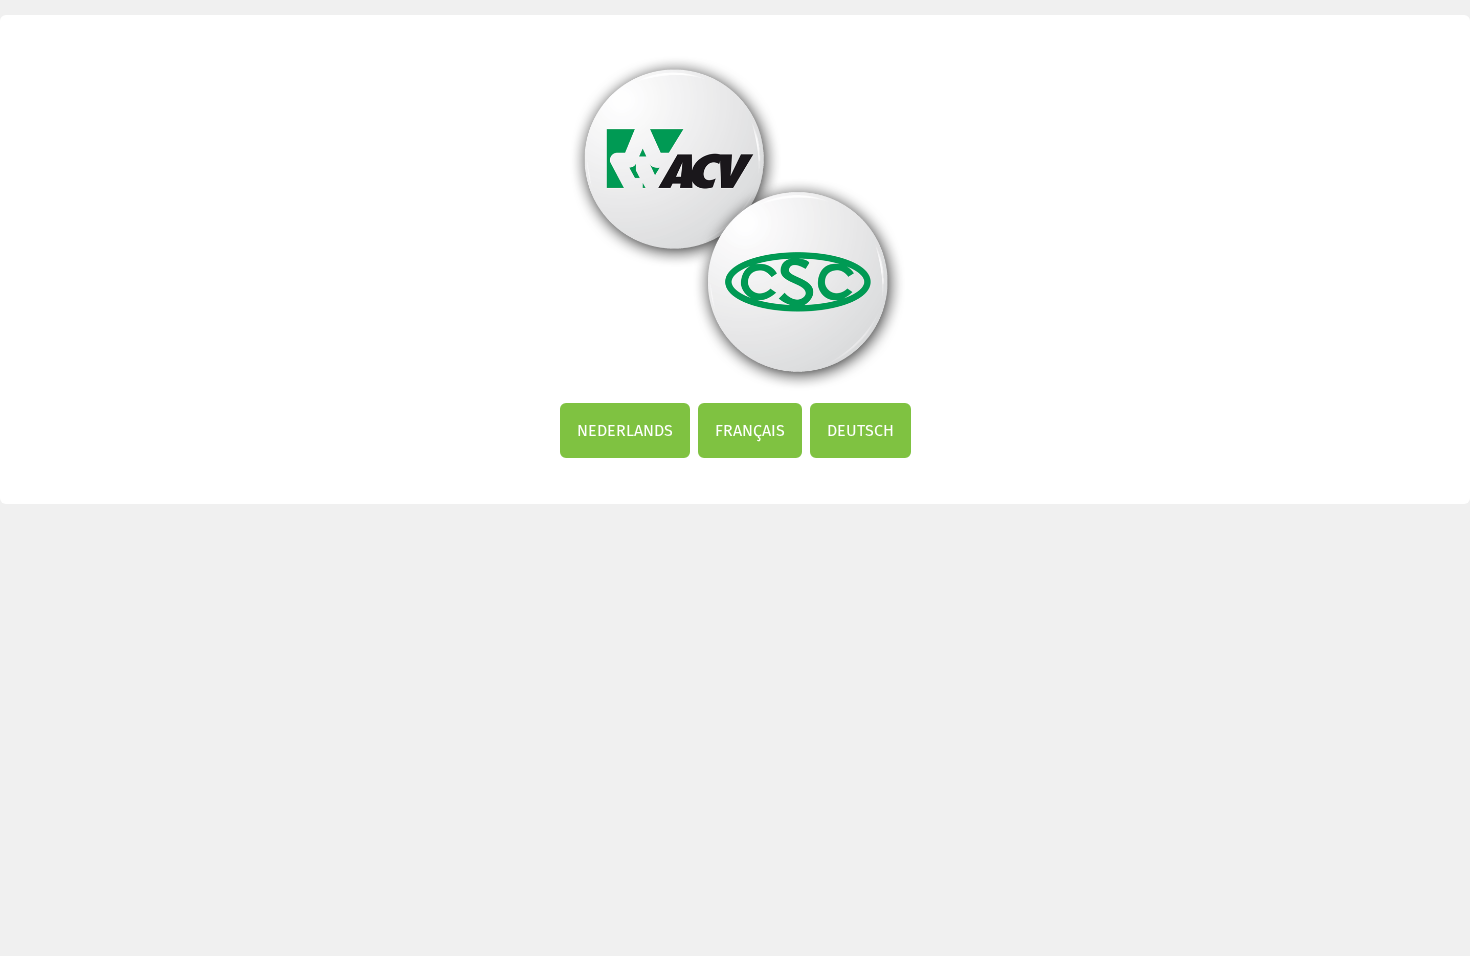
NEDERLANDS (625, 430)
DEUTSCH (860, 430)
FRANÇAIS (750, 430)
